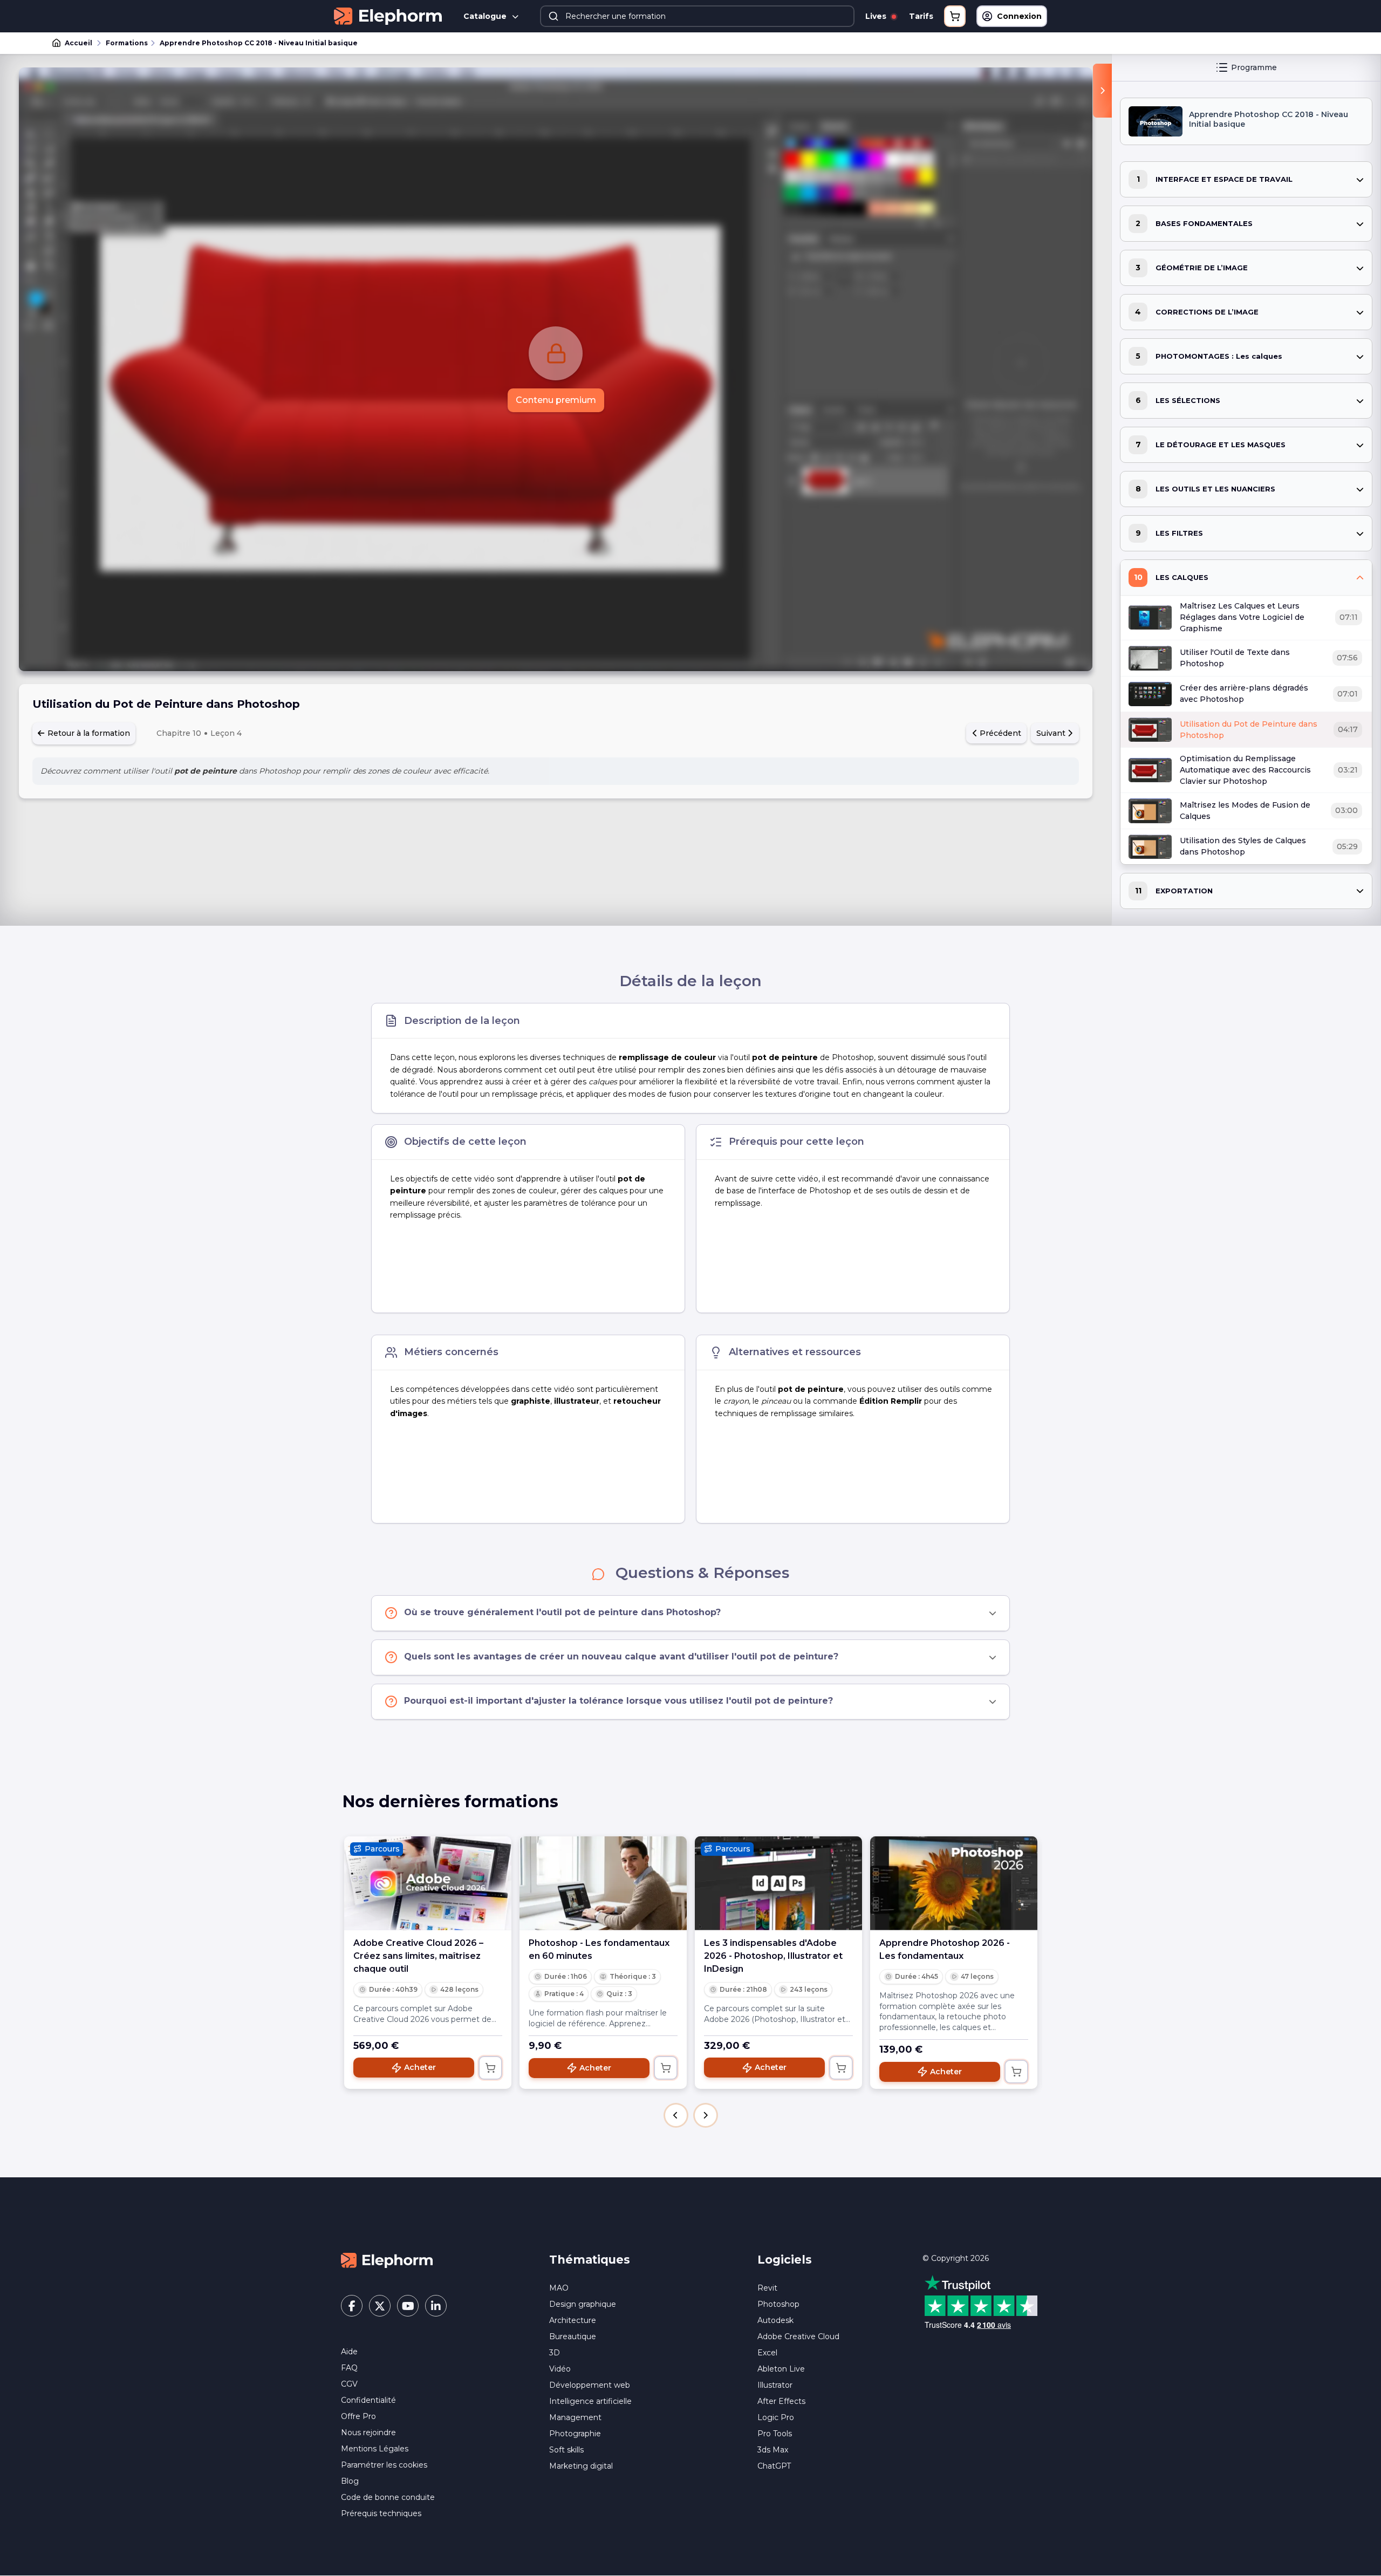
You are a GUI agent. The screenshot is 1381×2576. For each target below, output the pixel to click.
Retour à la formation (88, 733)
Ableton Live (781, 2369)
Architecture (573, 2320)
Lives (877, 16)
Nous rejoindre (368, 2432)
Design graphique (583, 2304)
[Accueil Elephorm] (387, 2259)
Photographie (575, 2434)
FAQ (349, 2368)
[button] (676, 2115)
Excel (767, 2353)
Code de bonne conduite (388, 2497)
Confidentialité (368, 2400)
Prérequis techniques (381, 2513)
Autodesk (775, 2320)
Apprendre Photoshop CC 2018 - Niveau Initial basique (259, 43)
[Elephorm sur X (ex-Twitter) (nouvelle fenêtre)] (380, 2306)
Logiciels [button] (785, 2260)
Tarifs (921, 16)
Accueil (78, 43)
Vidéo (560, 2369)
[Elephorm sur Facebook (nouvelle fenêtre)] (352, 2306)
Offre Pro (358, 2416)
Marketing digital (581, 2466)
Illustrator (775, 2385)
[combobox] (698, 16)
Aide (349, 2352)
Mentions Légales (375, 2449)
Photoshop (778, 2304)
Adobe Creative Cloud (798, 2336)
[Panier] (955, 16)
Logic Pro (776, 2417)
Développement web (590, 2385)
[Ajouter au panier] (490, 2068)
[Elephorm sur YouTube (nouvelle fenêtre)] (408, 2306)
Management (575, 2417)
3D (555, 2353)
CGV (349, 2384)
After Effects (781, 2401)
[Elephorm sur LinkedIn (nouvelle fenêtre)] (436, 2306)
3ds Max (773, 2450)
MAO (559, 2288)
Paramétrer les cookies (384, 2465)
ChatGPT (774, 2466)
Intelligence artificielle (590, 2401)
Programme (1254, 67)
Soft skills (566, 2450)
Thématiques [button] (590, 2260)
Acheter (420, 2067)
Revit (767, 2288)
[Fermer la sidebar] (1102, 91)
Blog (350, 2481)
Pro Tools (775, 2434)
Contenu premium (556, 400)
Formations (127, 43)
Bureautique (573, 2336)
